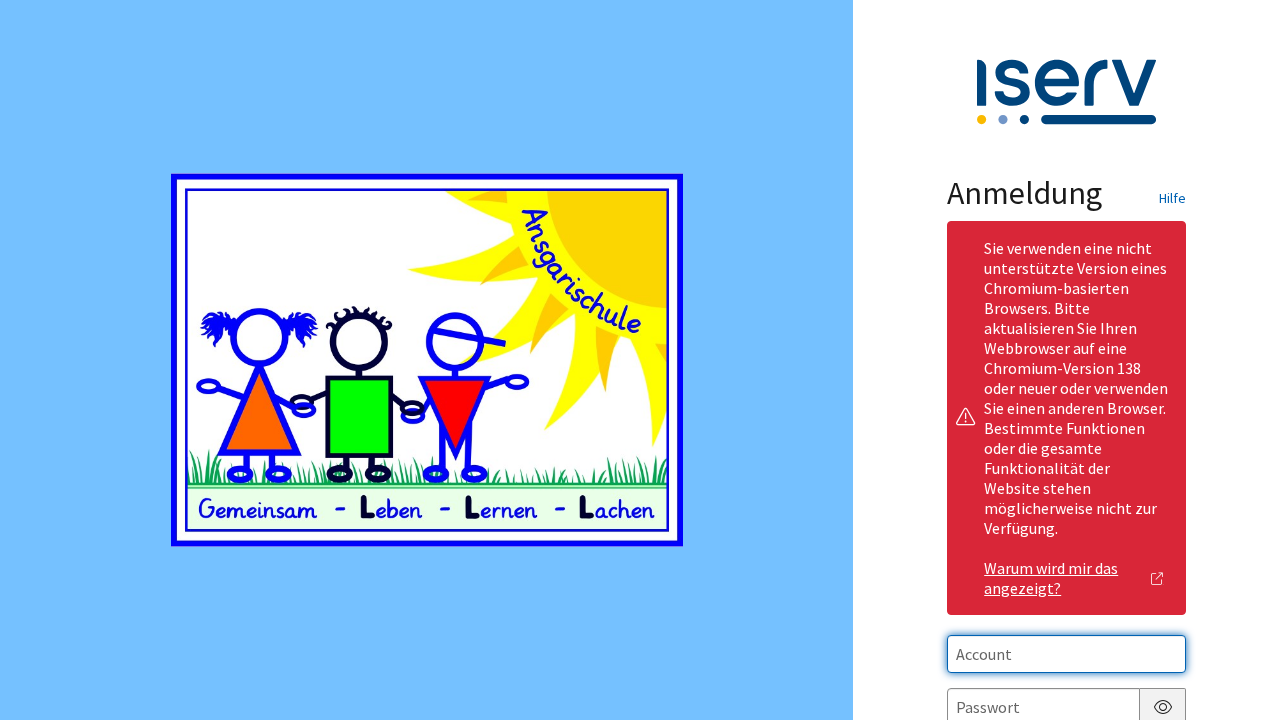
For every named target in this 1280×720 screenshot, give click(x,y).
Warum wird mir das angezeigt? (1051, 578)
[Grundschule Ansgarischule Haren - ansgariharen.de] (427, 359)
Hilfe (1172, 198)
